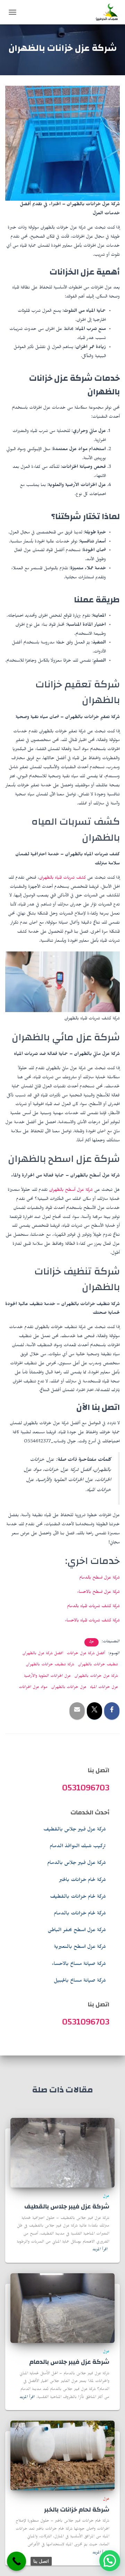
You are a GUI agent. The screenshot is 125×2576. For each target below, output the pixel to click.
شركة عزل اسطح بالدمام (99, 1578)
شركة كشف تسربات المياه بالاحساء (92, 1621)
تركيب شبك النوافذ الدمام (78, 1847)
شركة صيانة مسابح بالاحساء (79, 1965)
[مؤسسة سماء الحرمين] (104, 12)
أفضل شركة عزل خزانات (86, 1654)
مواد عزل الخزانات (33, 1688)
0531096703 (86, 1788)
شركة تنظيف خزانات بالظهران (50, 1665)
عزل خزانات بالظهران (69, 1688)
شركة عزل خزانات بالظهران (96, 1676)
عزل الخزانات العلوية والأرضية (47, 1676)
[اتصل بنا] (16, 2561)
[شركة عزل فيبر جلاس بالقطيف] (62, 2153)
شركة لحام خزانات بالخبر (82, 1881)
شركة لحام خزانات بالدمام (80, 1914)
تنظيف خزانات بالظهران (98, 1665)
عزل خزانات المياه (104, 1688)
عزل (91, 1642)
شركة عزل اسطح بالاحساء (98, 1592)
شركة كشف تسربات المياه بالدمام (93, 1607)
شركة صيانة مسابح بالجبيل (80, 1981)
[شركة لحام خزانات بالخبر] (62, 2457)
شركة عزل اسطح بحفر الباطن (77, 1931)
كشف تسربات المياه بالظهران (62, 878)
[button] (110, 2561)
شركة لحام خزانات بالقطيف (78, 1897)
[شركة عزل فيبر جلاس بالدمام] (62, 2309)
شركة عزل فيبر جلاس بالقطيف (75, 1830)
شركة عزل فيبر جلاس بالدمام (77, 1864)
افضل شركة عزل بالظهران (43, 1654)
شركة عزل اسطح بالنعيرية (80, 1948)
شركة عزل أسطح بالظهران (71, 1190)
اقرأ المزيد (100, 2250)
